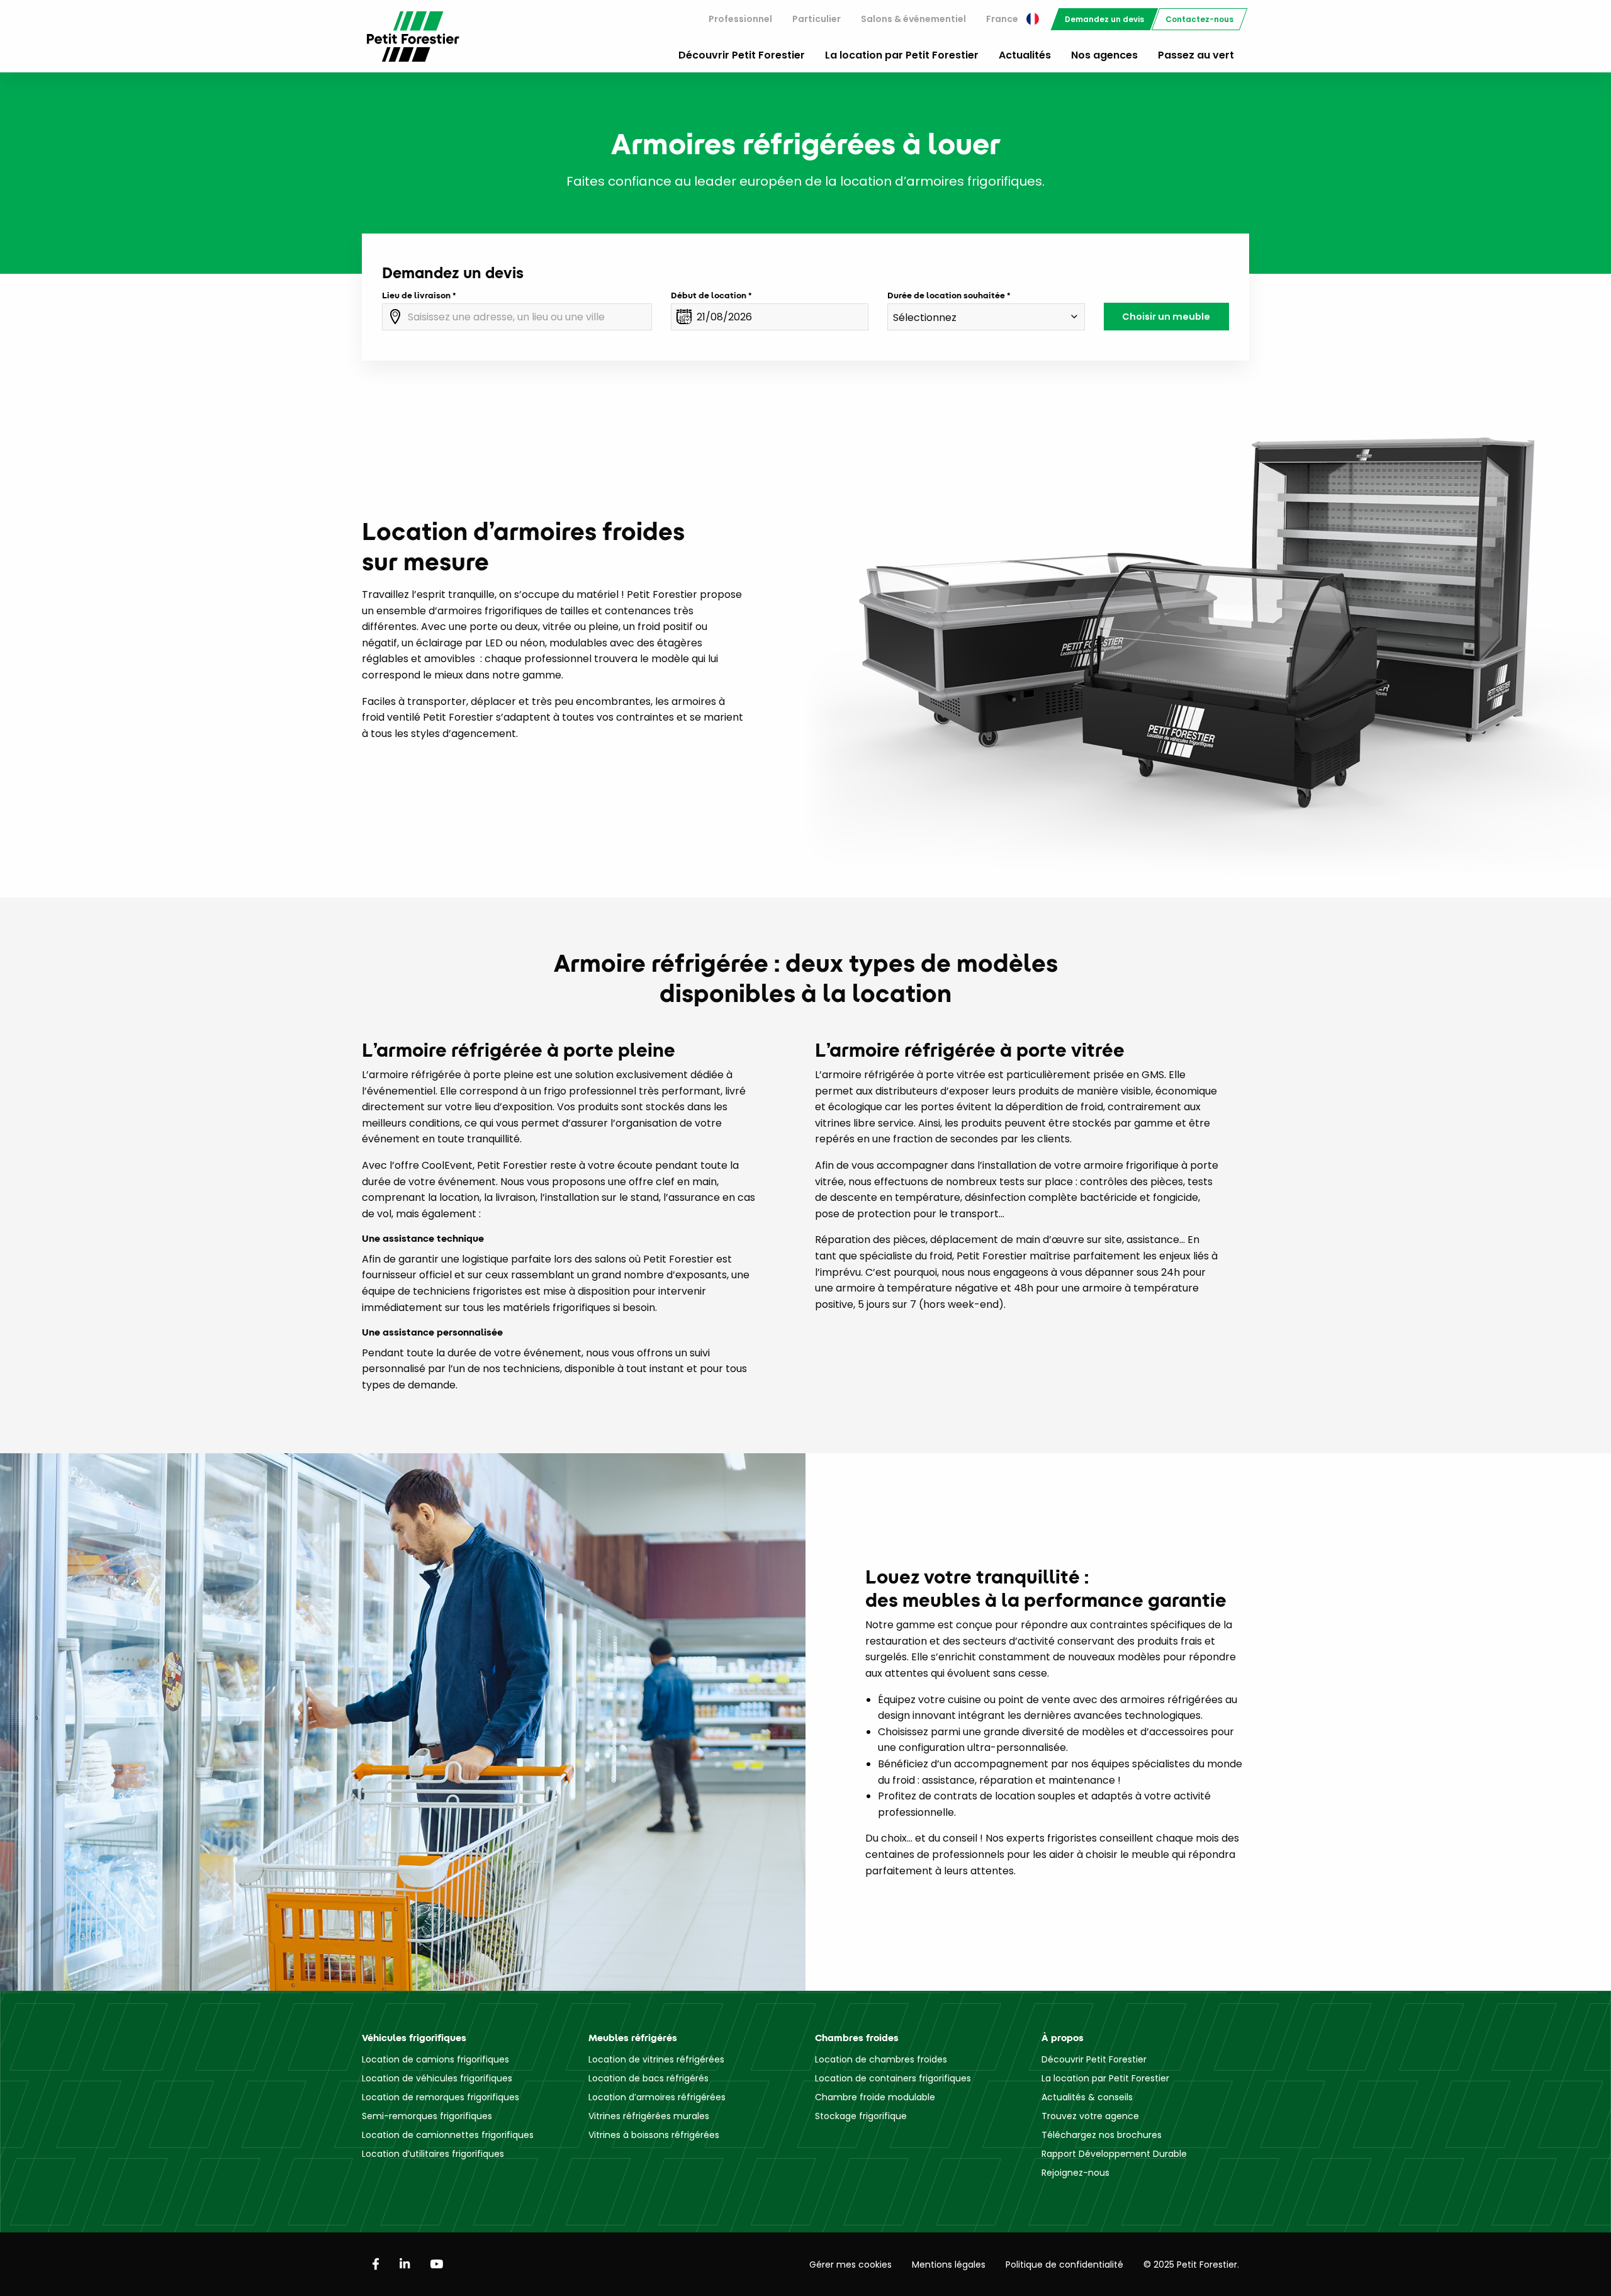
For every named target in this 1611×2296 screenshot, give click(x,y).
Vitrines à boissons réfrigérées (654, 2135)
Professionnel (740, 19)
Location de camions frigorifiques (435, 2059)
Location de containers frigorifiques (893, 2078)
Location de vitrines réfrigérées (656, 2059)
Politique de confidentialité (1064, 2265)
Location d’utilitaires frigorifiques (433, 2154)
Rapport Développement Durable (1114, 2154)
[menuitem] (740, 19)
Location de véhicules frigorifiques (437, 2078)
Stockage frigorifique (861, 2116)
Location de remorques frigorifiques (441, 2097)
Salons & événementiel (913, 19)
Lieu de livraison (416, 295)
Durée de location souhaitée (946, 295)
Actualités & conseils (1087, 2097)
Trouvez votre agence (1090, 2116)
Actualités (1025, 55)
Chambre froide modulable (875, 2097)
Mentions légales (949, 2265)
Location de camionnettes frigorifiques (448, 2135)
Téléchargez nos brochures (1102, 2135)
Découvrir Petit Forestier (742, 55)
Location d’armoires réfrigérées (657, 2097)
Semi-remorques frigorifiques (427, 2116)
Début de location (709, 295)
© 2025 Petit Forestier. (1191, 2265)
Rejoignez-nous (1075, 2173)
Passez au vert (1196, 55)
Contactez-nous (1199, 19)
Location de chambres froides (881, 2059)
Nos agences (1104, 55)
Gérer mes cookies (850, 2265)
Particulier (817, 19)
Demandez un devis (1104, 19)
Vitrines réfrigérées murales (649, 2116)
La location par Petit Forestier (902, 55)
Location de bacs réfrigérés (648, 2078)
